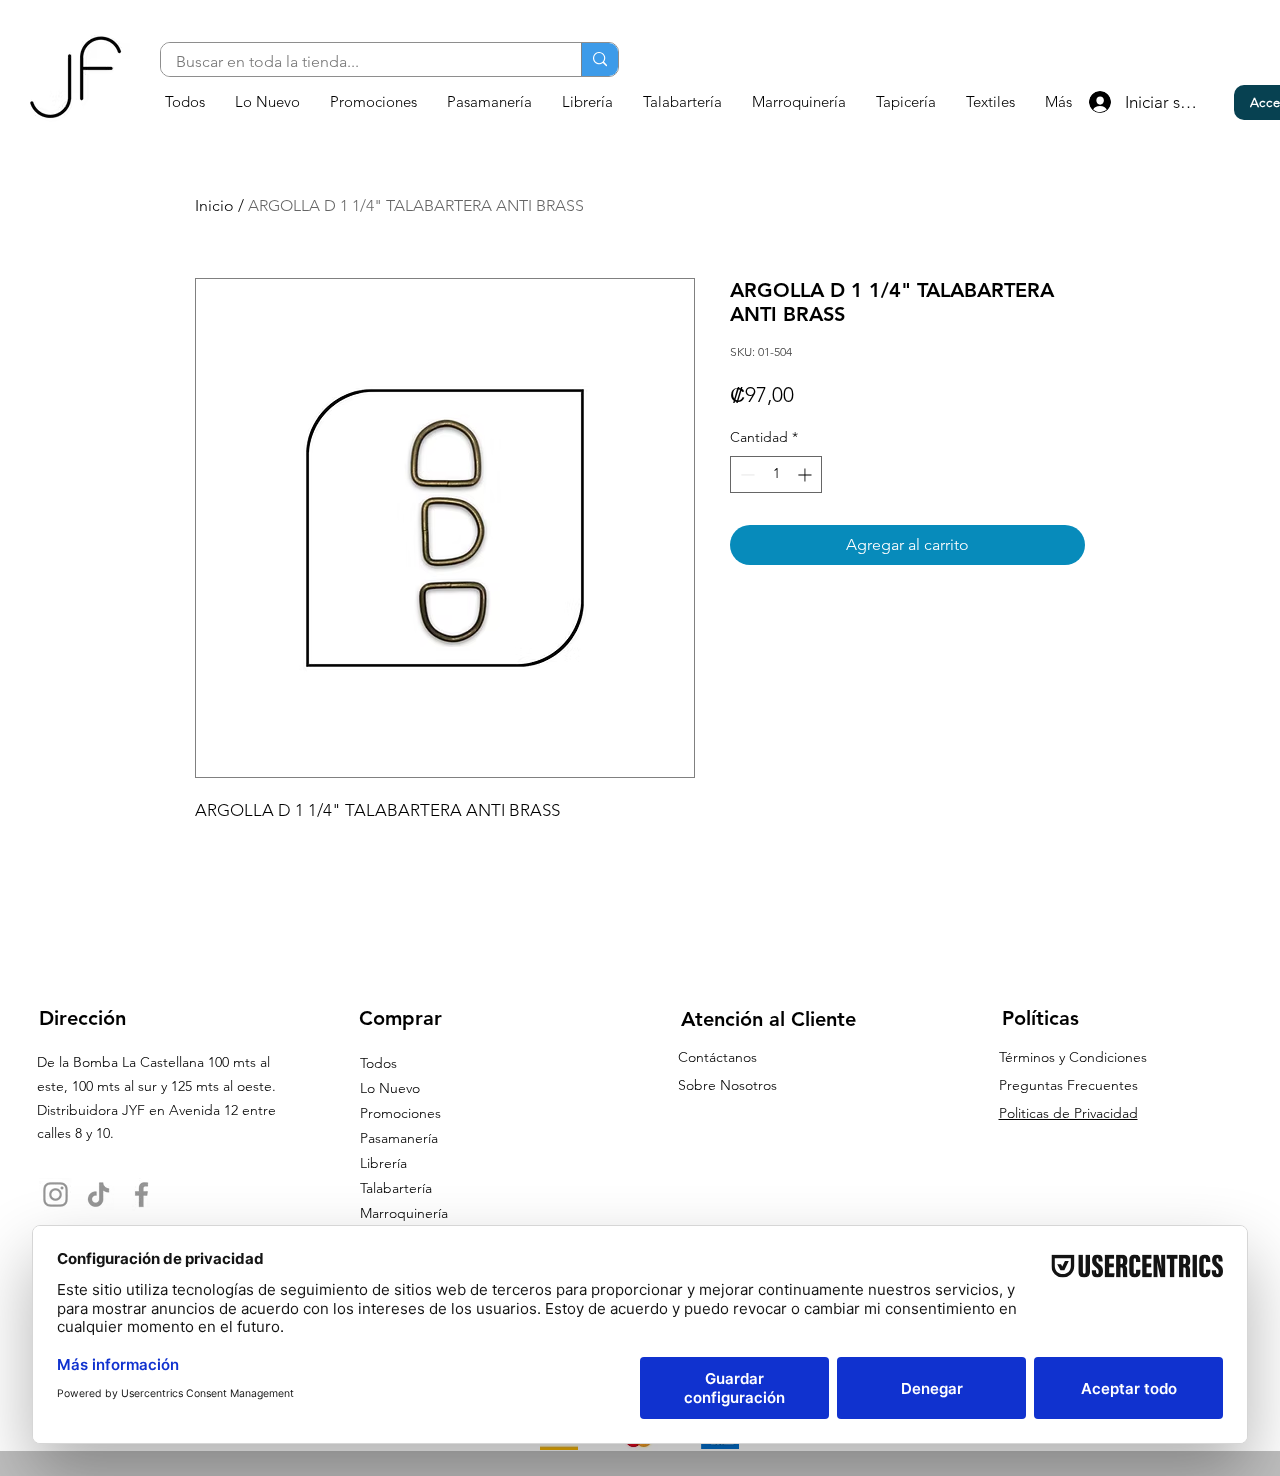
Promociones (400, 1113)
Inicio (214, 205)
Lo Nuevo (390, 1088)
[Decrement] (745, 474)
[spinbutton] (776, 474)
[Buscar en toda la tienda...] (599, 59)
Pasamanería (399, 1138)
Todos (378, 1063)
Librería (383, 1163)
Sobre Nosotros (727, 1085)
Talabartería (396, 1188)
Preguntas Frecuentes (1068, 1085)
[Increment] (806, 474)
